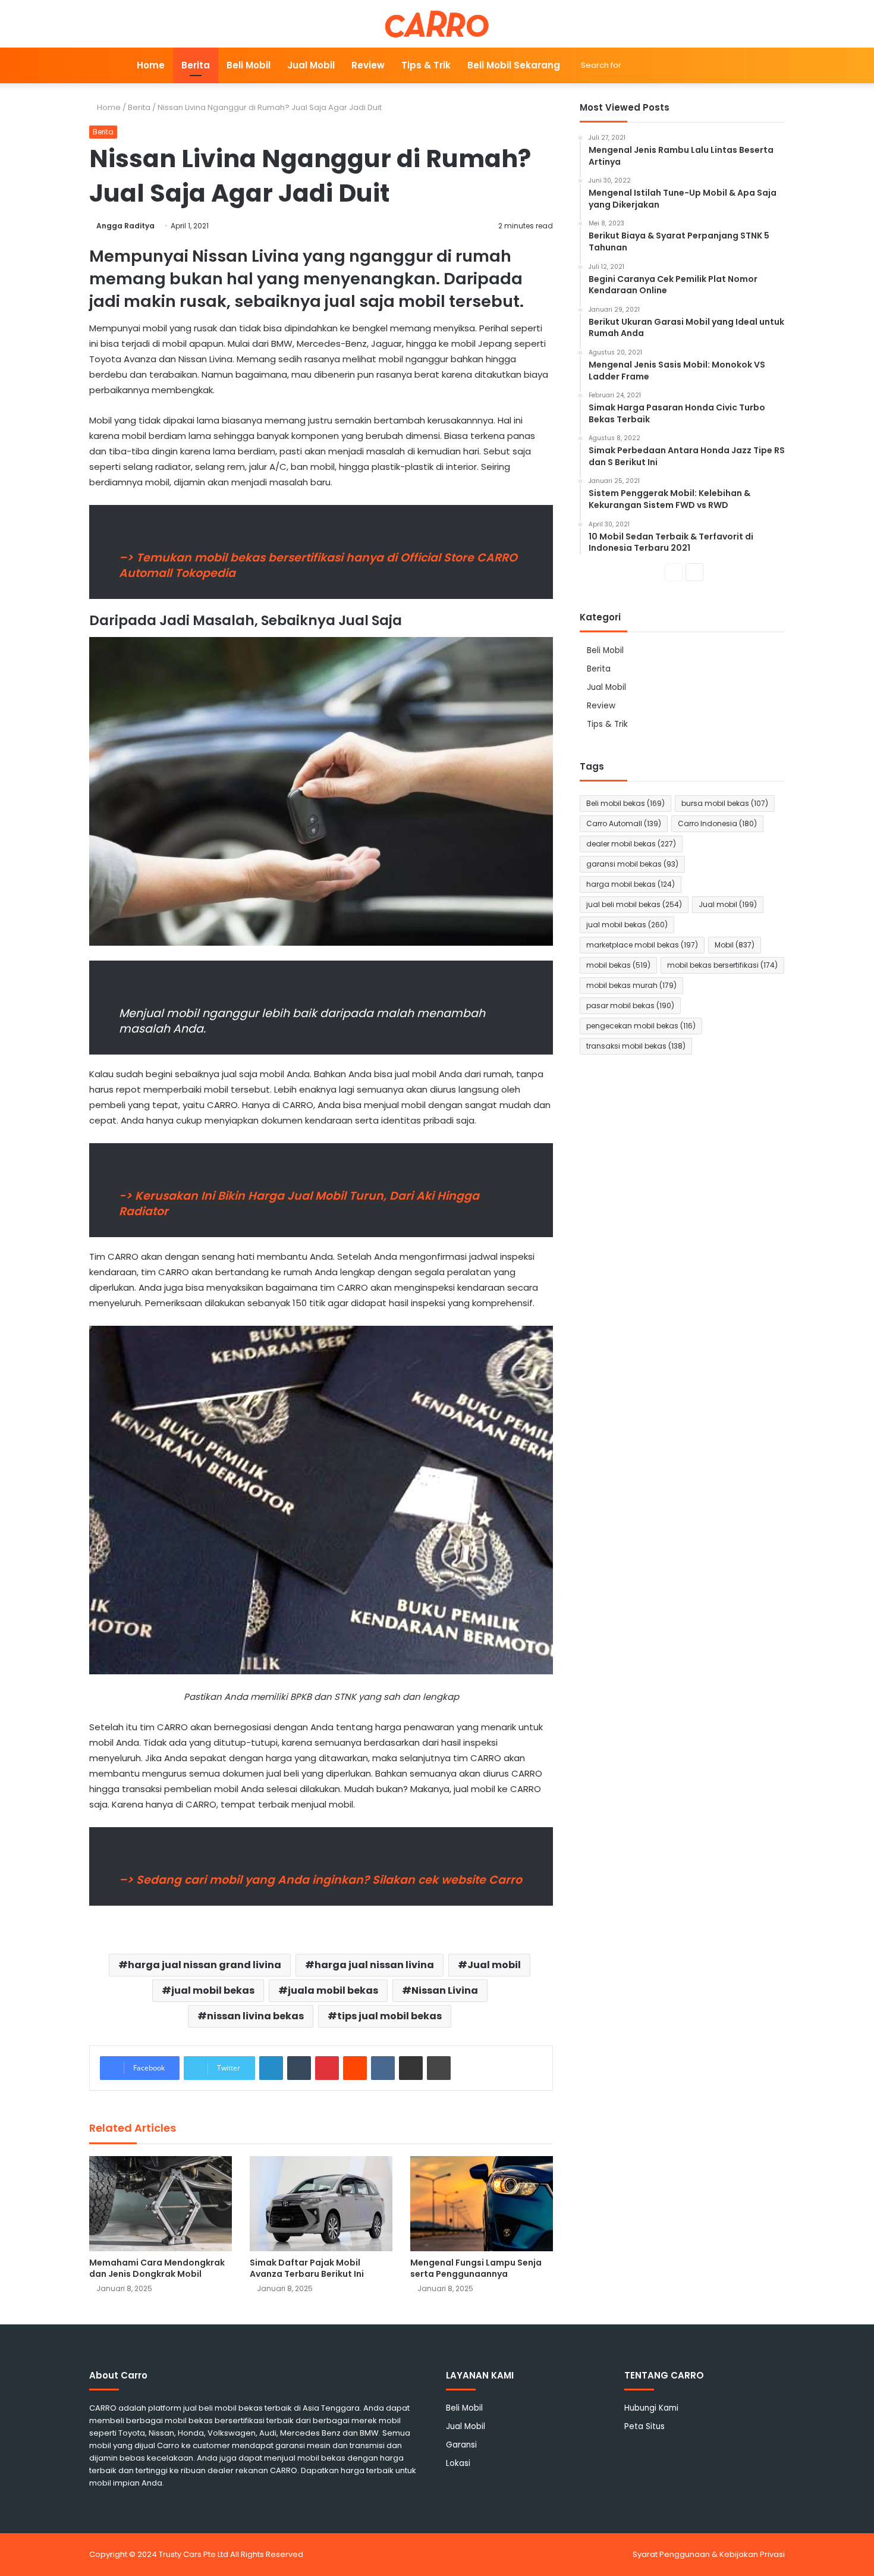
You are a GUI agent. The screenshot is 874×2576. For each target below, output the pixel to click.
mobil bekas (618, 965)
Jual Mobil (311, 65)
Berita (196, 65)
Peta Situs (645, 2426)
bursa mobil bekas (725, 803)
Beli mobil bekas (625, 803)
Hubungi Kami (651, 2408)
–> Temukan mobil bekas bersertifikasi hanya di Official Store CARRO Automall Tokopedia (318, 565)
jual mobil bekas (213, 1990)
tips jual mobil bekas (389, 2016)
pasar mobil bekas (630, 1005)
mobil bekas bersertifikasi (722, 965)
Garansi (461, 2445)
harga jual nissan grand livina (205, 1965)
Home (151, 65)
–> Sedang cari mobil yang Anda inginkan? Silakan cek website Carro (320, 1880)
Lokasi (458, 2463)
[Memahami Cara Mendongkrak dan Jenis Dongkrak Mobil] (161, 2204)
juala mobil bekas (333, 1990)
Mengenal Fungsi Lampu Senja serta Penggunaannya (476, 2268)
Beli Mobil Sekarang (514, 65)
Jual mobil (494, 1965)
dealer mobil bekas (631, 844)
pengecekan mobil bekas (641, 1026)
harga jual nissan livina (374, 1965)
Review (368, 65)
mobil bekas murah (631, 985)
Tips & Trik (426, 65)
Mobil (735, 945)
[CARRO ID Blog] (437, 24)
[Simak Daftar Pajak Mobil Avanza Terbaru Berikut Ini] (321, 2204)
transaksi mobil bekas (636, 1046)
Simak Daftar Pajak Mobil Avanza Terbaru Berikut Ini (307, 2268)
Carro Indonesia (717, 823)
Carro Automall (624, 823)
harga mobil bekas (631, 884)
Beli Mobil (249, 65)
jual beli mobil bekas (634, 904)
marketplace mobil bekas (642, 945)
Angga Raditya (125, 226)
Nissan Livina (445, 1990)
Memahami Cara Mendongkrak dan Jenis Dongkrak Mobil (157, 2268)
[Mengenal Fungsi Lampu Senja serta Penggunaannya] (482, 2204)
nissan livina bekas (255, 2016)
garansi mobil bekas (632, 864)
